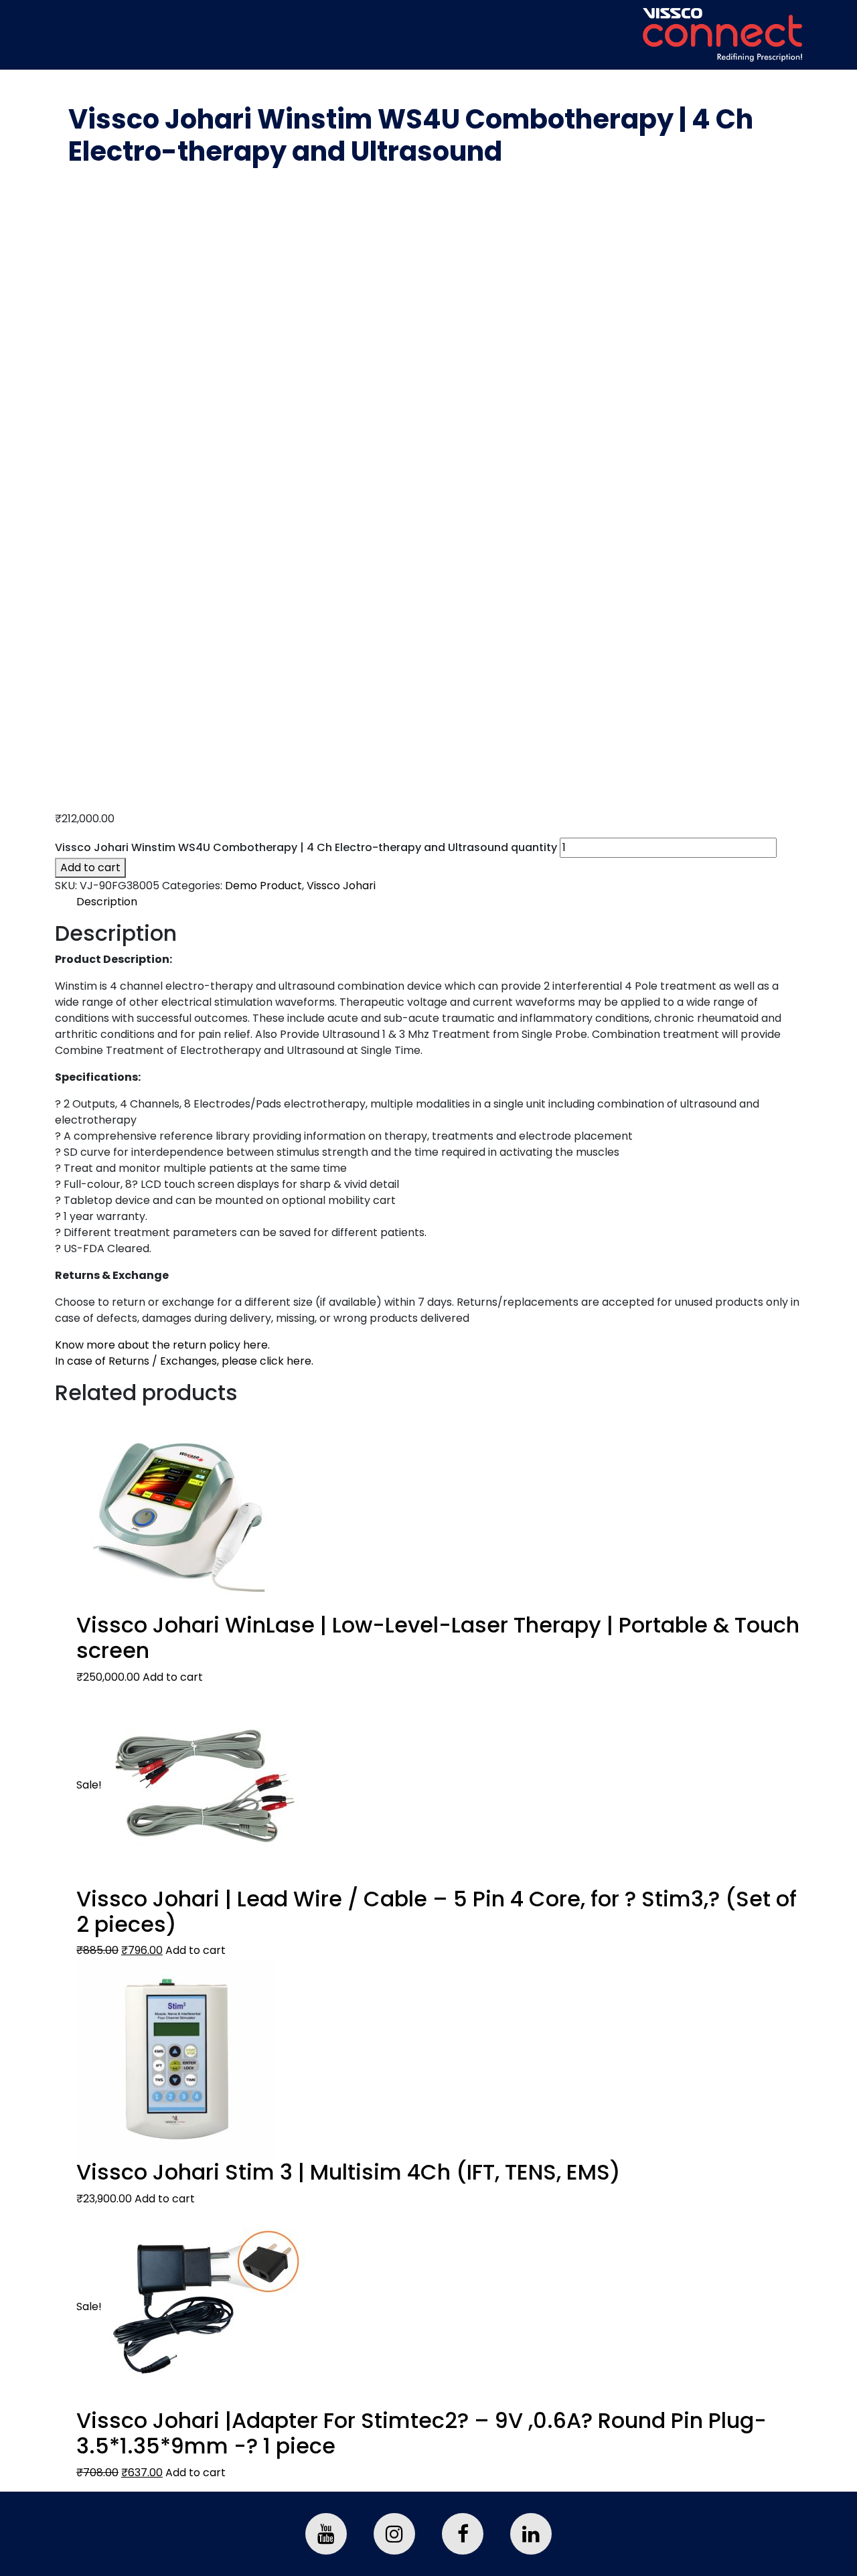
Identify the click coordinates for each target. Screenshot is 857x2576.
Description (107, 902)
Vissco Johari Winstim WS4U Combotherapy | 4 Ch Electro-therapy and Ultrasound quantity (306, 847)
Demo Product (263, 886)
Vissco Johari (341, 886)
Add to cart (90, 867)
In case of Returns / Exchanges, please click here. (184, 1361)
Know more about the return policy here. (162, 1345)
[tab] (439, 902)
